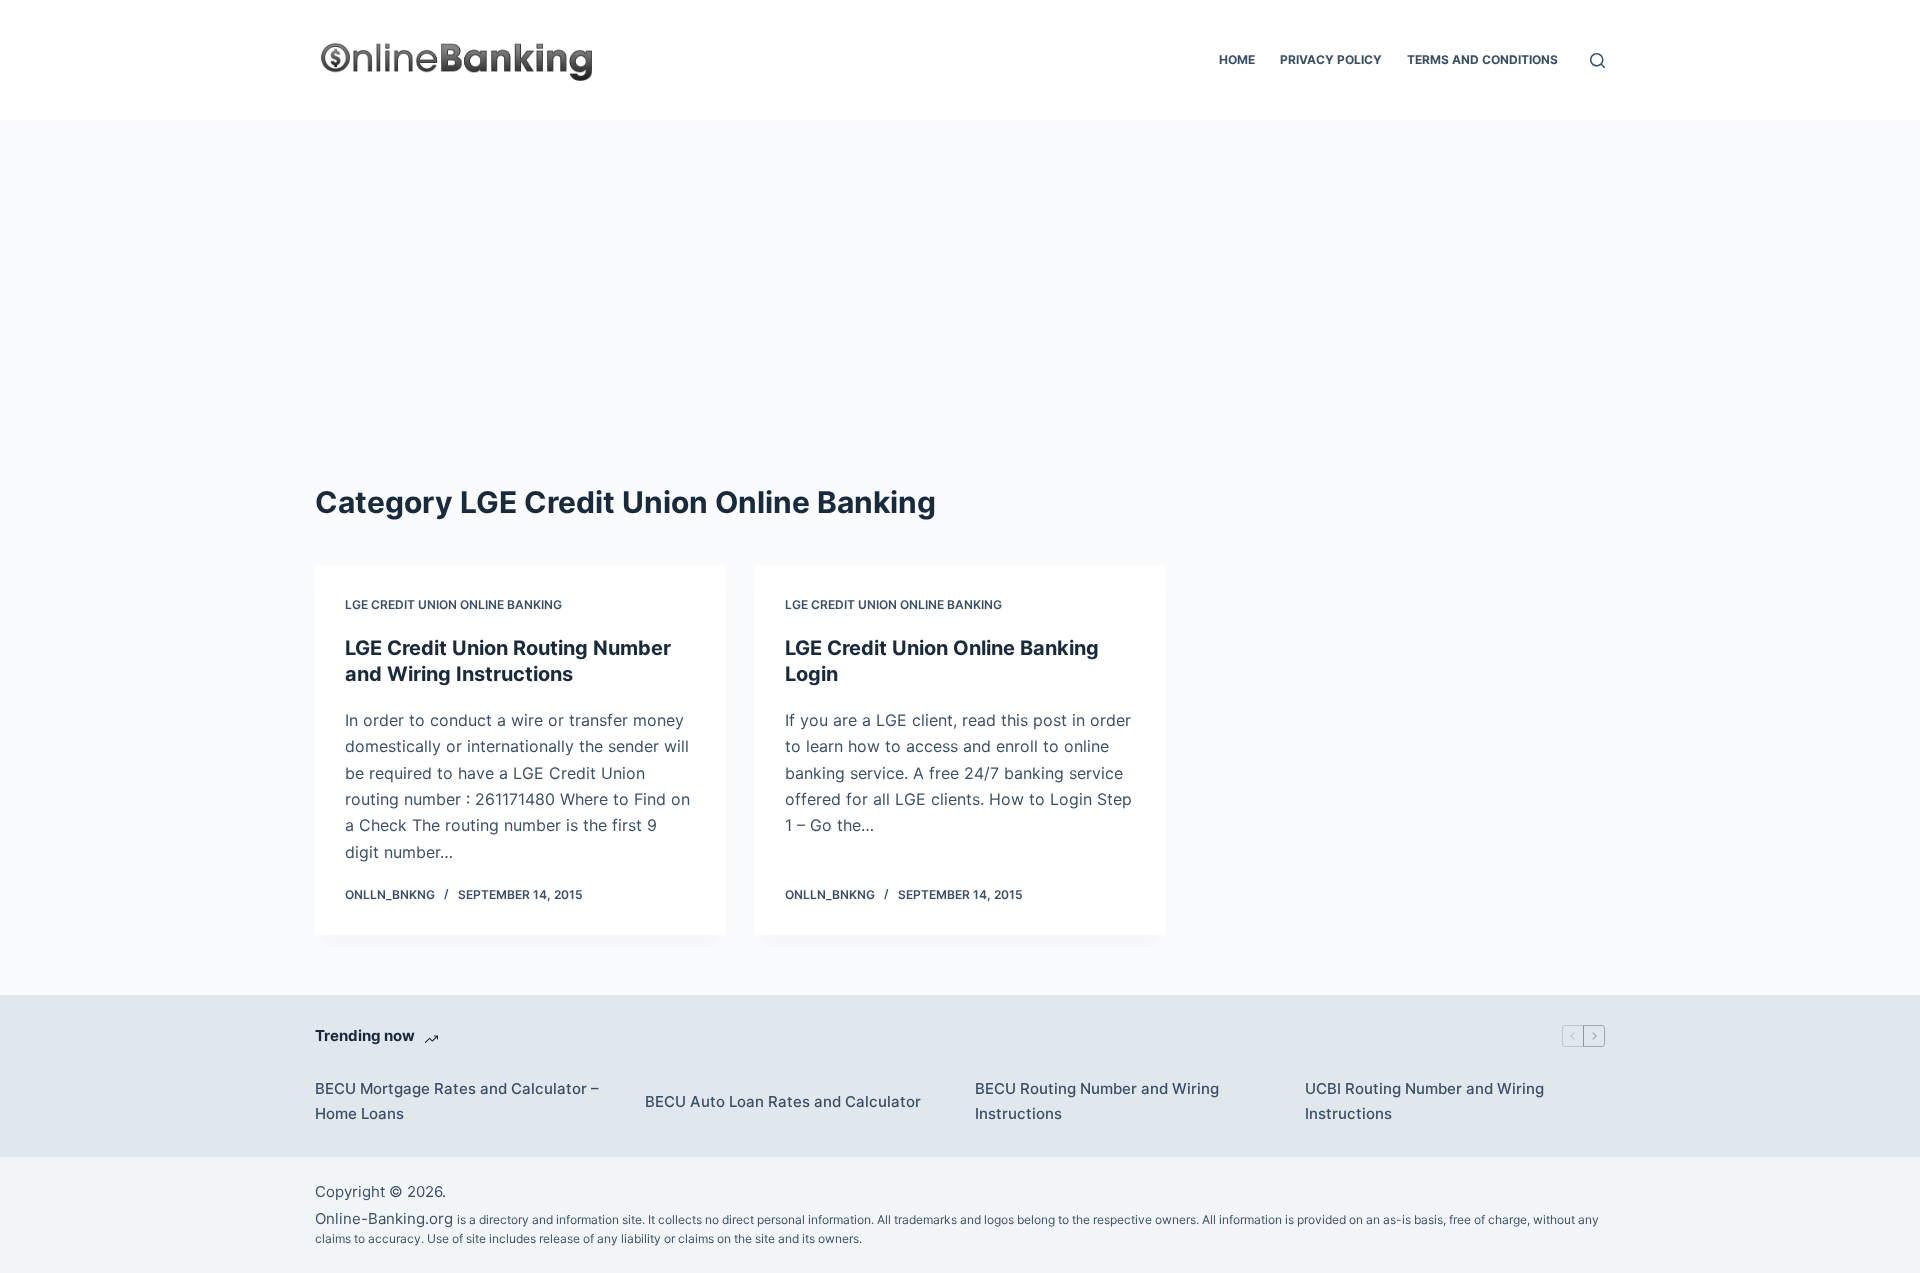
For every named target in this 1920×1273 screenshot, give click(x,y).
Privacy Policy (1331, 59)
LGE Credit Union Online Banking (453, 604)
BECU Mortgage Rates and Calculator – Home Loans (457, 1101)
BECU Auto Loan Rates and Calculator (783, 1101)
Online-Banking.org (384, 1218)
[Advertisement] (960, 270)
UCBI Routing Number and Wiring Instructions (1424, 1101)
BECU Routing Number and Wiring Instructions (1097, 1101)
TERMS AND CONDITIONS (1482, 59)
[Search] (1597, 60)
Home (1237, 59)
